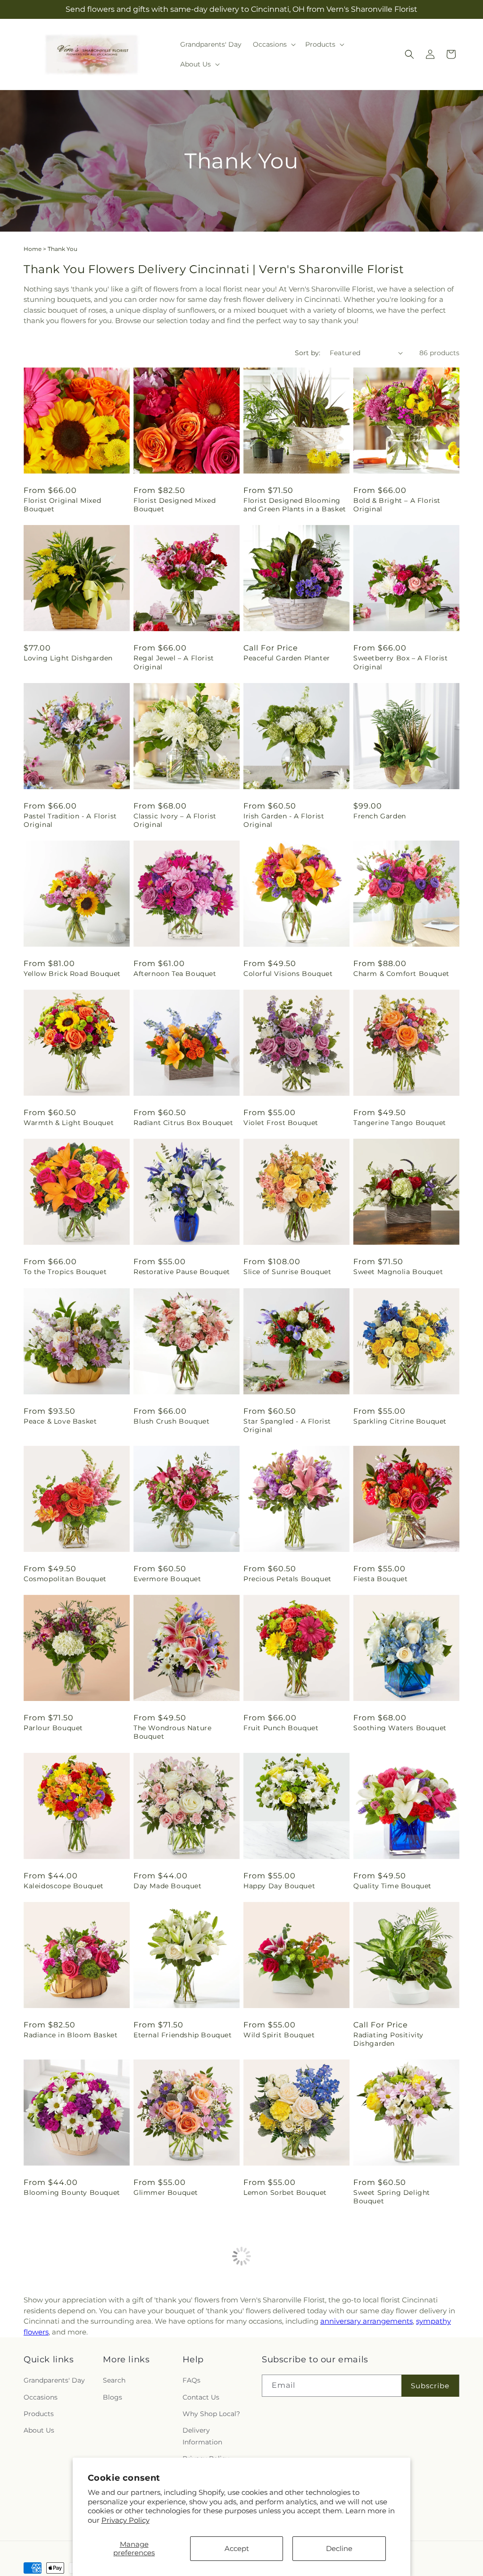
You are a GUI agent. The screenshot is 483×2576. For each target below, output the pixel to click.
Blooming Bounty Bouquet (72, 2193)
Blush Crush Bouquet (171, 1421)
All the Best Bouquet (171, 2351)
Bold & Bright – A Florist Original (397, 505)
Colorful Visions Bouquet (288, 974)
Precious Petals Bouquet (287, 1579)
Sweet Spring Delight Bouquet (392, 2197)
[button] (273, 44)
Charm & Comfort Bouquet (401, 974)
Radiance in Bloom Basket (71, 2035)
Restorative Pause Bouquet (182, 1272)
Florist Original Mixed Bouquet (62, 505)
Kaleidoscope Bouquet (64, 1886)
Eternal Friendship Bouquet (183, 2035)
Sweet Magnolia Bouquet (398, 1272)
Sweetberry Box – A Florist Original (401, 662)
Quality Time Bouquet (392, 1886)
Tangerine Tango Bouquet (400, 1123)
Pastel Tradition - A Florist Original (70, 820)
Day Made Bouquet (168, 1886)
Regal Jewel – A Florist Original (174, 662)
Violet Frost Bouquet (281, 1123)
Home (33, 249)
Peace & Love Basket (60, 1421)
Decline (339, 2548)
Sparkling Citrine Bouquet (400, 1421)
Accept (237, 2548)
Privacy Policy (125, 2520)
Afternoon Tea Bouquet (175, 974)
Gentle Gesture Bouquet (67, 2351)
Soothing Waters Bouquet (400, 1728)
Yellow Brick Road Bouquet (72, 974)
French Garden (380, 816)
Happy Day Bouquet (279, 1886)
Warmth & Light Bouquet (69, 1123)
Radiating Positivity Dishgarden (388, 2039)
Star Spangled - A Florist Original (287, 1426)
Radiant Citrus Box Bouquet (183, 1123)
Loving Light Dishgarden (68, 658)
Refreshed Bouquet (387, 2351)
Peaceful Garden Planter (287, 658)
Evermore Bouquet (167, 1579)
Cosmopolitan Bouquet (65, 1579)
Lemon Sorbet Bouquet (285, 2193)
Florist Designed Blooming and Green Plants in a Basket (295, 505)
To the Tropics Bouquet (65, 1272)
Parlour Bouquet (53, 1728)
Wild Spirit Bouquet (279, 2035)
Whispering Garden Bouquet (295, 2351)
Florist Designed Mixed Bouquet (175, 505)
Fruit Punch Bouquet (281, 1728)
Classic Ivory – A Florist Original (175, 820)
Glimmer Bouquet (166, 2193)
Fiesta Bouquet (380, 1579)
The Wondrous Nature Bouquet (172, 1732)
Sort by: (308, 353)
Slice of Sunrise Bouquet (287, 1272)
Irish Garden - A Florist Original (284, 820)
